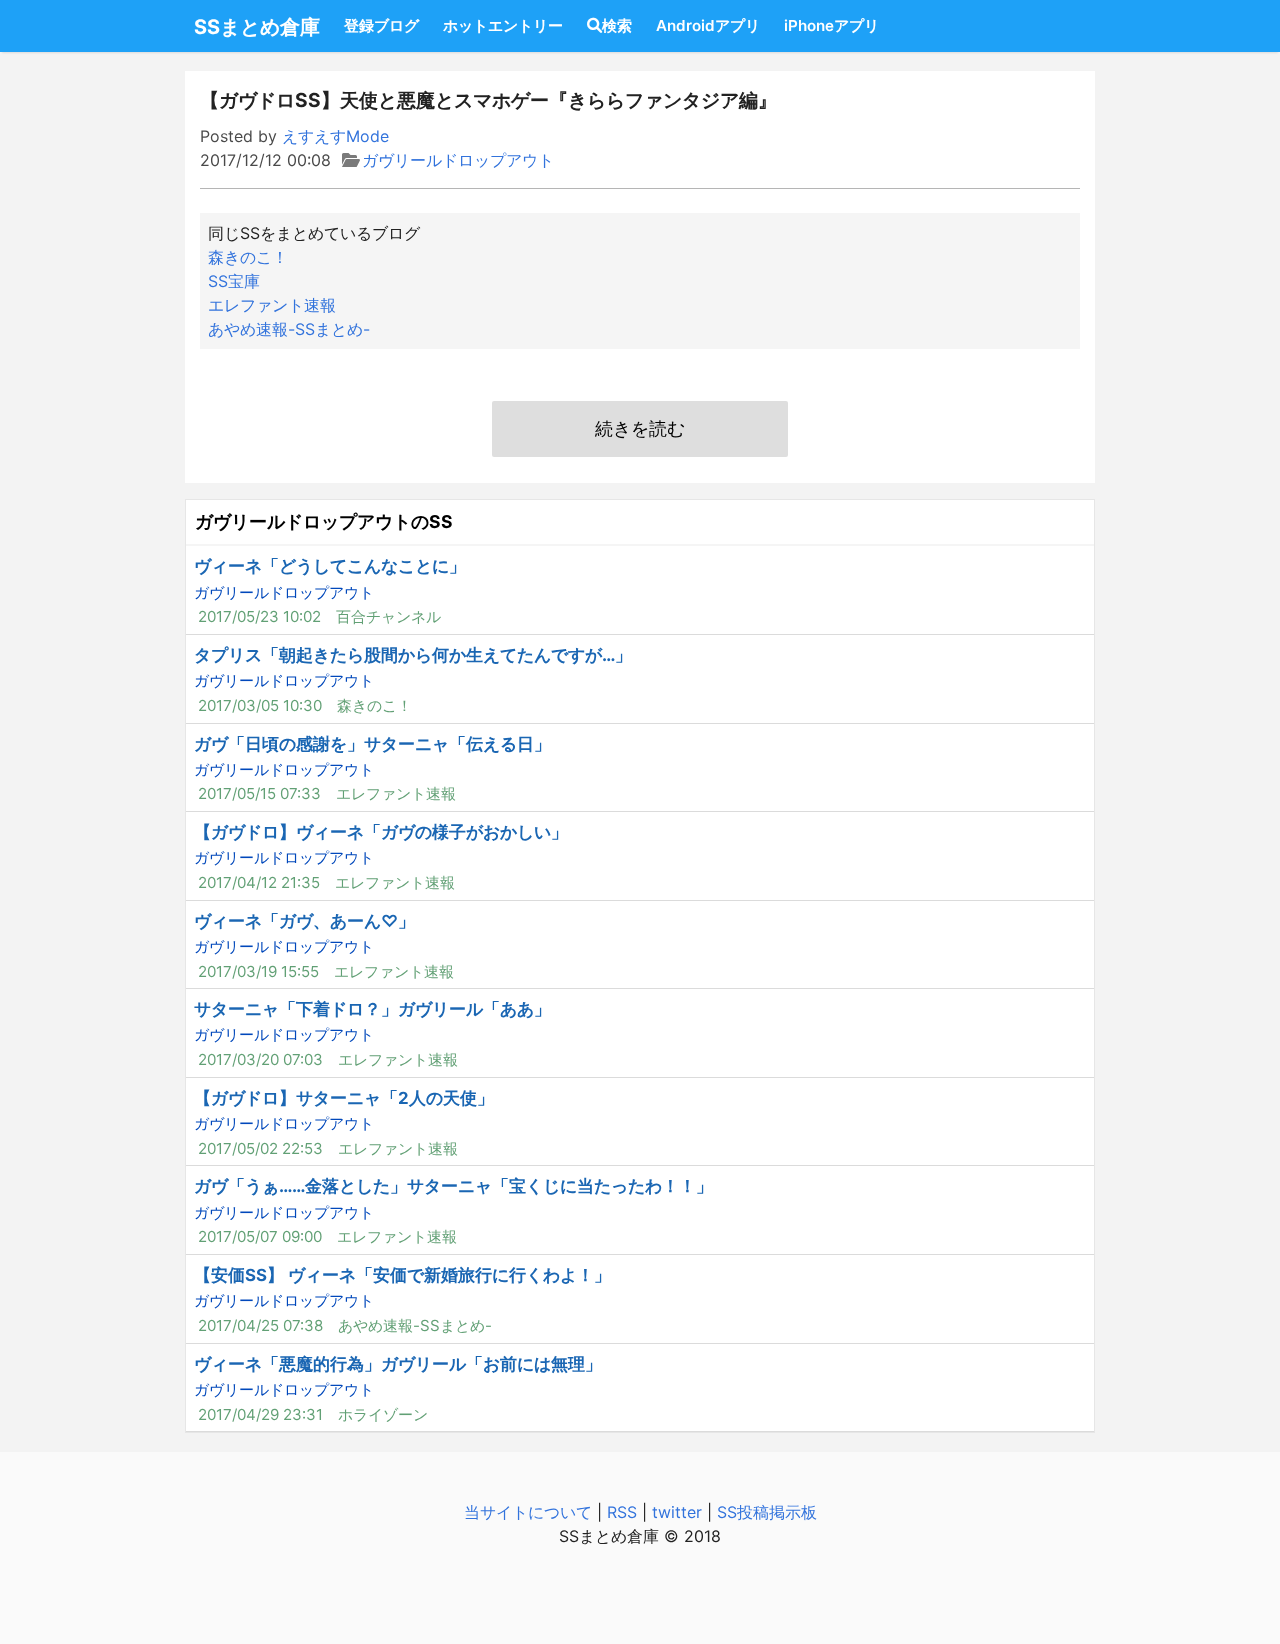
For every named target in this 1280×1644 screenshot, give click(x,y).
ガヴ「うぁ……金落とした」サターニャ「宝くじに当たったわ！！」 (453, 1186)
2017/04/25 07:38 (260, 1325)
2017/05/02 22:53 (260, 1148)
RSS (622, 1512)
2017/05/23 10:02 (259, 616)
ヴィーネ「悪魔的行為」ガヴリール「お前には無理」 (398, 1364)
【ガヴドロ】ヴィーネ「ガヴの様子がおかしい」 (381, 832)
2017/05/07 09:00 (260, 1236)
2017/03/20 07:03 (260, 1059)
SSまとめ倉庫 (257, 27)
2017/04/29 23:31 (260, 1414)
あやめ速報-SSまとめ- (289, 329)
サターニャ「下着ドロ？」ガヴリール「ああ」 (372, 1009)
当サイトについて (528, 1512)
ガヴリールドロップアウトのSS (324, 521)
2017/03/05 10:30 (260, 705)
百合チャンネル (388, 616)
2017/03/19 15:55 (258, 971)
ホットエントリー (503, 25)
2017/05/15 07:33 (259, 793)
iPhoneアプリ (831, 25)
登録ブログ (381, 25)
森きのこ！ (248, 257)
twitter (677, 1512)
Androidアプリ (708, 25)
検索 (617, 25)
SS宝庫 (234, 281)
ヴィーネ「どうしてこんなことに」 (330, 566)
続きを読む (640, 428)
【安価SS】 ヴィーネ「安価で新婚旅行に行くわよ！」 (402, 1275)
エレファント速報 (272, 305)
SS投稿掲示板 (767, 1512)
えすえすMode (335, 136)
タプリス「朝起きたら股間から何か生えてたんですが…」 (413, 655)
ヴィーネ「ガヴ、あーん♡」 (304, 921)
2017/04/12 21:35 (259, 882)
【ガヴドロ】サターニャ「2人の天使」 (344, 1098)
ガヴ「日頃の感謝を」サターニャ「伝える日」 (372, 744)
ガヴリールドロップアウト (458, 160)
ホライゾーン (383, 1414)
